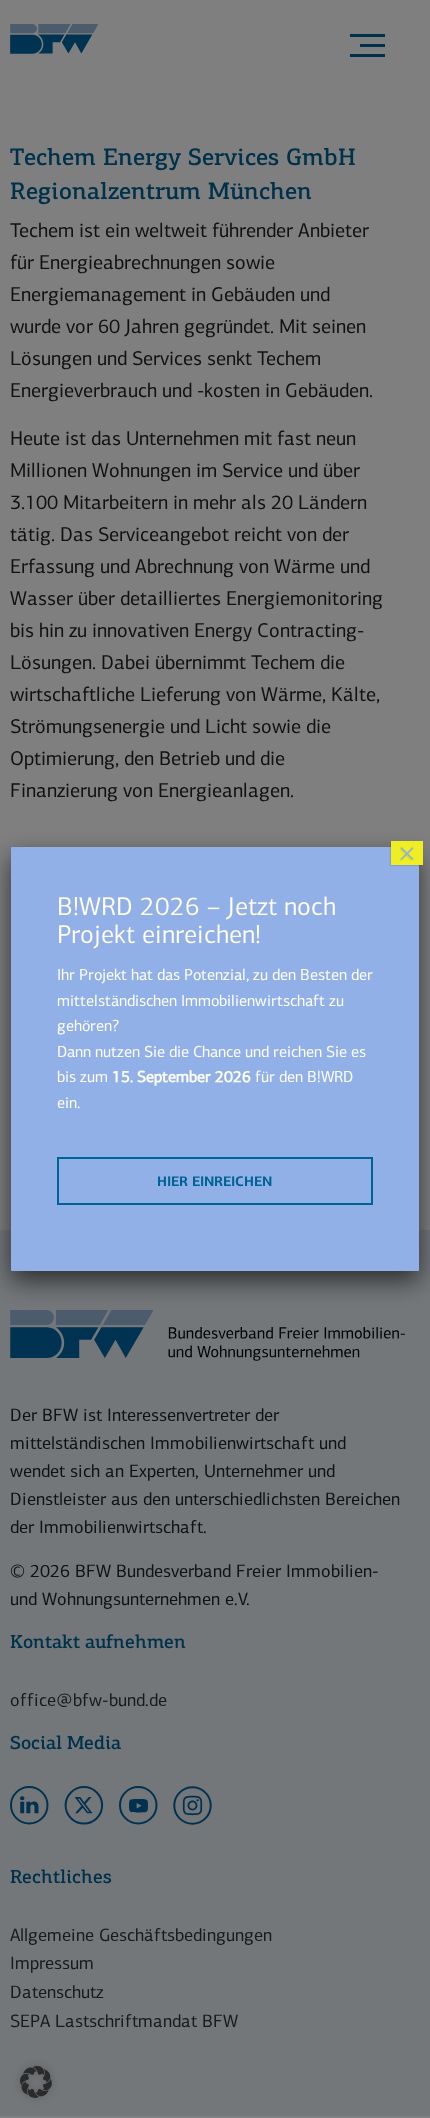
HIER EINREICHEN (214, 1181)
